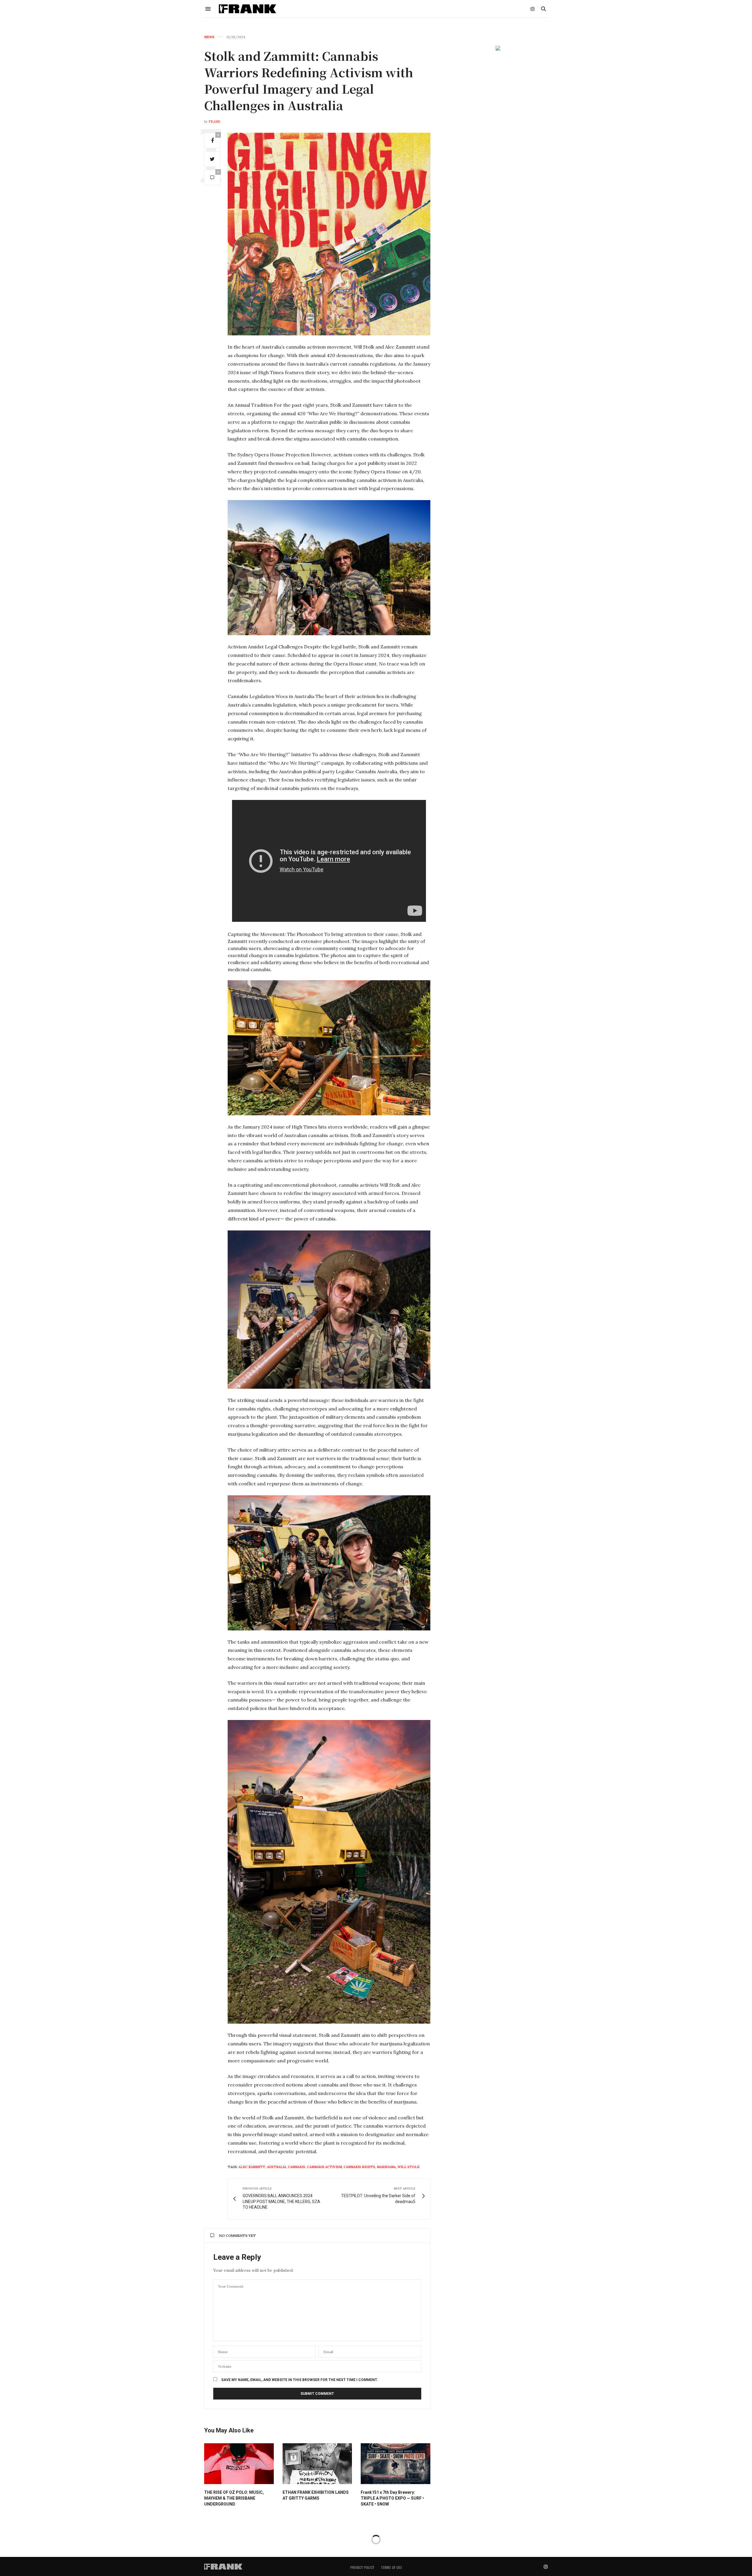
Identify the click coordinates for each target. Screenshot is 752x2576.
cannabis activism (324, 2167)
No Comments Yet (237, 2235)
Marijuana (386, 2167)
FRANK (214, 122)
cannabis (297, 2167)
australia (277, 2167)
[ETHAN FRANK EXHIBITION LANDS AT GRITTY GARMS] (317, 2464)
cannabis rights (359, 2167)
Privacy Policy (362, 2567)
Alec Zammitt (252, 2167)
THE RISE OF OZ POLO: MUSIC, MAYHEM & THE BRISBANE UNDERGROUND (234, 2498)
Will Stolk (408, 2167)
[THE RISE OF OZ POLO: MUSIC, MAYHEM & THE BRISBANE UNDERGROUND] (239, 2464)
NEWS (209, 37)
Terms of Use (391, 2567)
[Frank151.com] (247, 9)
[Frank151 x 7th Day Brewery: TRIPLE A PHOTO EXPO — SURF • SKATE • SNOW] (396, 2464)
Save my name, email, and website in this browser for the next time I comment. (300, 2380)
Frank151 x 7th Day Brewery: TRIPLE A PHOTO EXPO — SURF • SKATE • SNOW (392, 2498)
